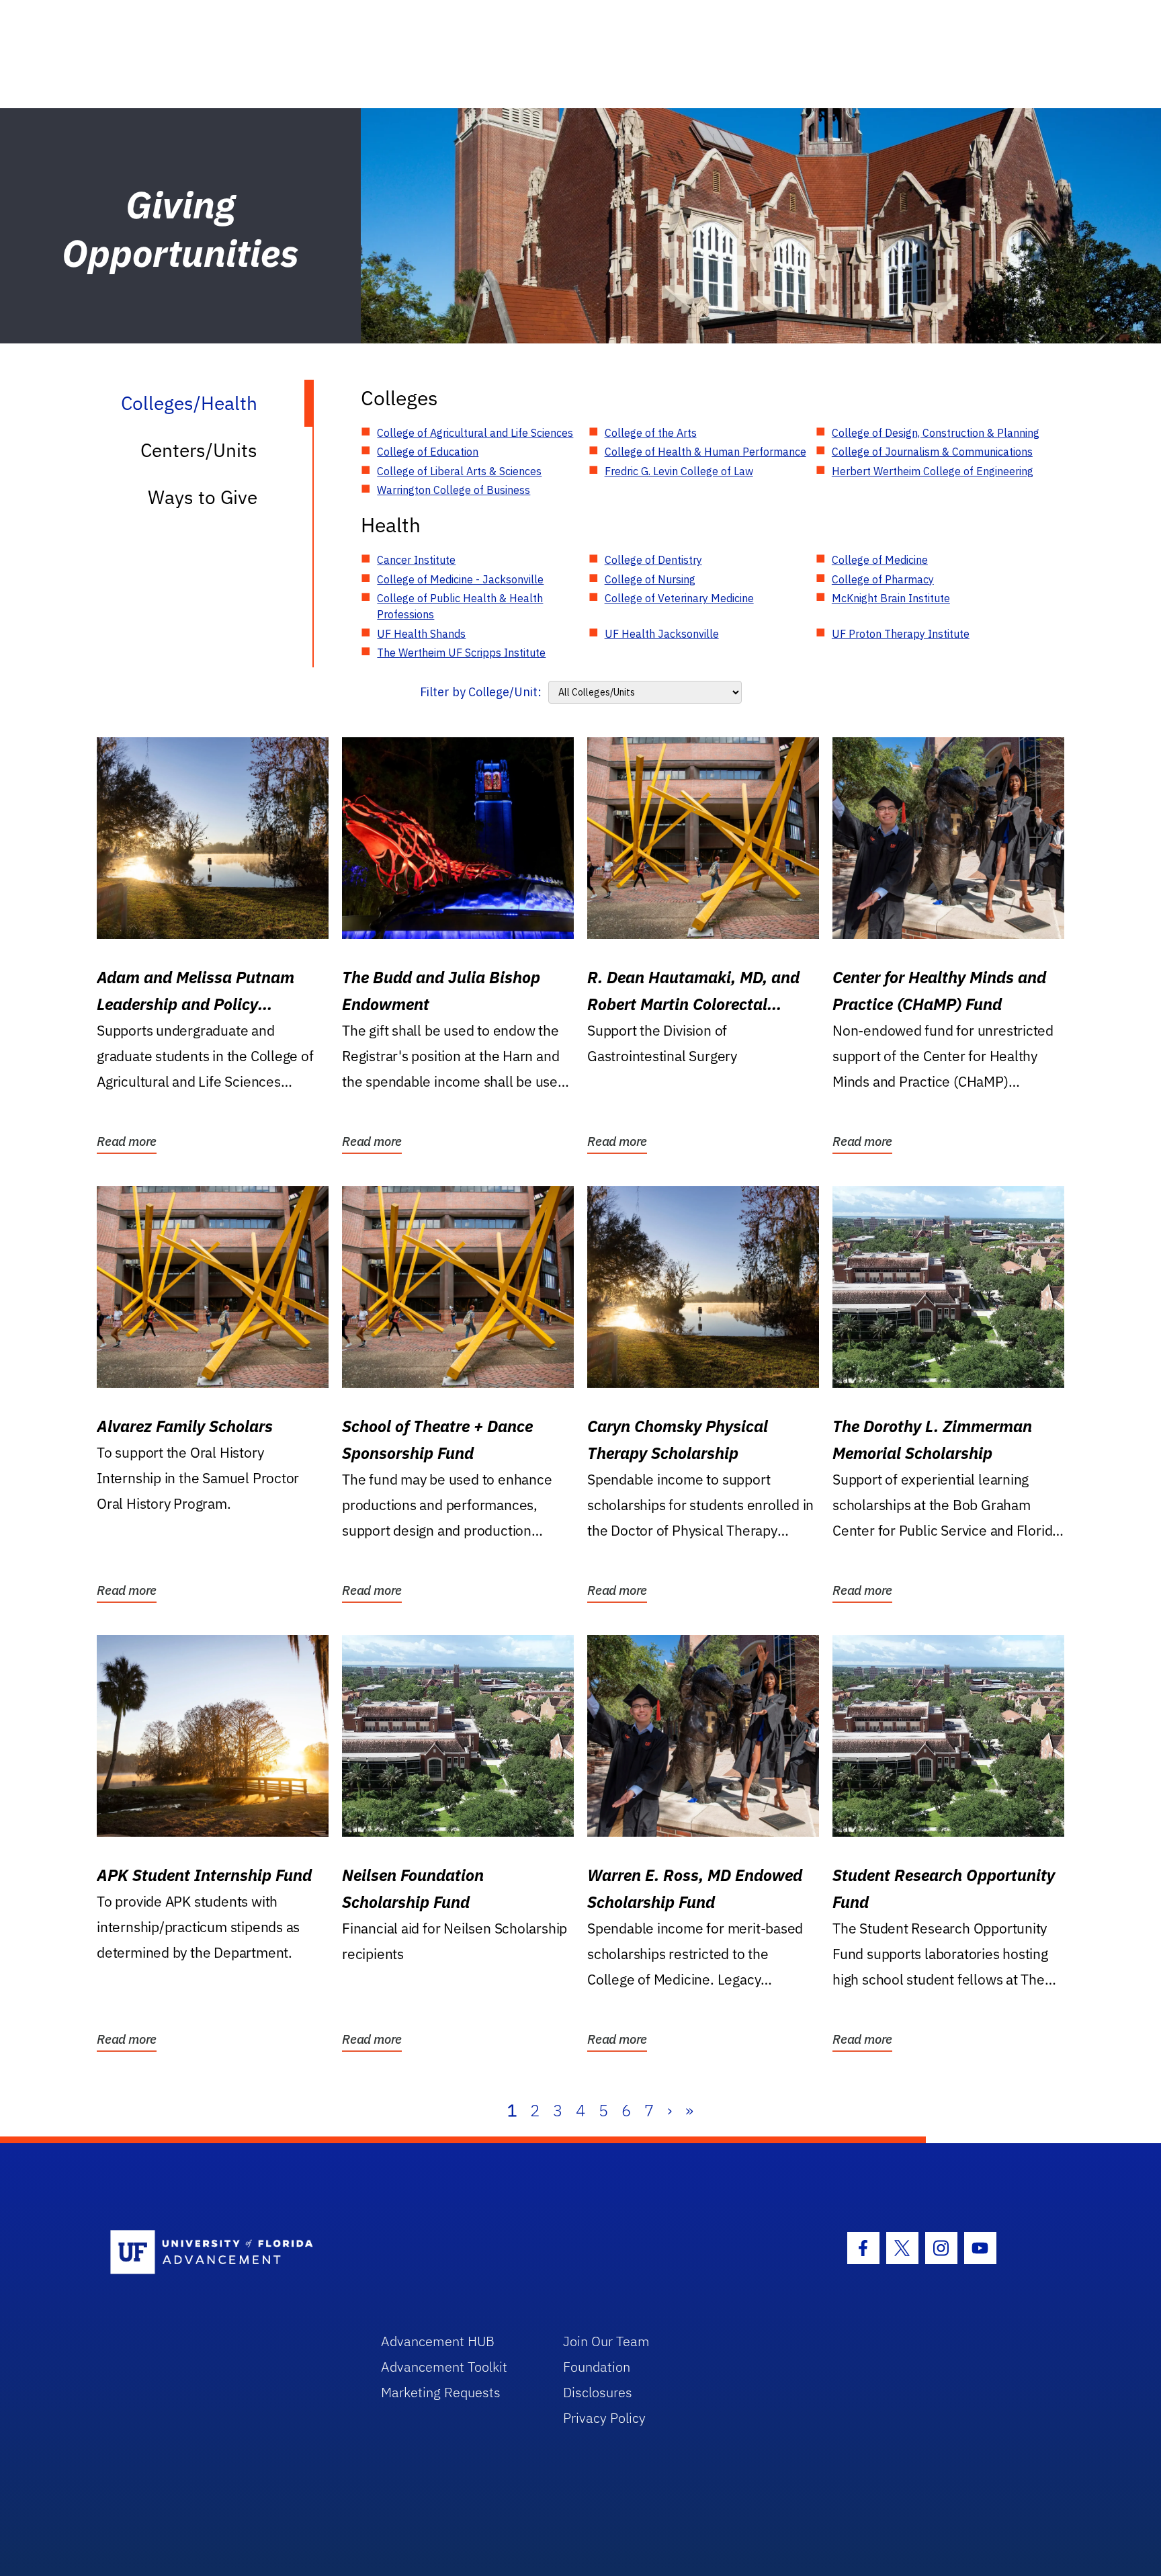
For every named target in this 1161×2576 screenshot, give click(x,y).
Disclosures (598, 2392)
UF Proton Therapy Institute (901, 634)
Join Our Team (606, 2341)
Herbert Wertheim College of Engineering (933, 471)
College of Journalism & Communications (932, 452)
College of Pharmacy (883, 579)
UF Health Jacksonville (662, 634)
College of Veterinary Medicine (679, 598)
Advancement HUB (438, 2341)
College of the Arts (651, 433)
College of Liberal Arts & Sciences (459, 471)
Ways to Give (203, 497)
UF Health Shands (421, 634)
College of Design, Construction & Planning (936, 433)
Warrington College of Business (454, 490)
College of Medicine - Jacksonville (460, 579)
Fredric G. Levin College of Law (679, 471)
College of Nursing (650, 579)
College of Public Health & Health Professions (460, 606)
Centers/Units (199, 450)
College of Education (428, 452)
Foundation (597, 2367)
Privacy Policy (604, 2418)
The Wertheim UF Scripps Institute (461, 653)
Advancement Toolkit (444, 2367)
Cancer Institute (416, 560)
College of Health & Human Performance (705, 452)
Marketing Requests (441, 2392)
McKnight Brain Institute (891, 598)
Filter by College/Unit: (481, 692)
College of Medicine (880, 560)
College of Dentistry (653, 560)
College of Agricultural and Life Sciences (475, 433)
